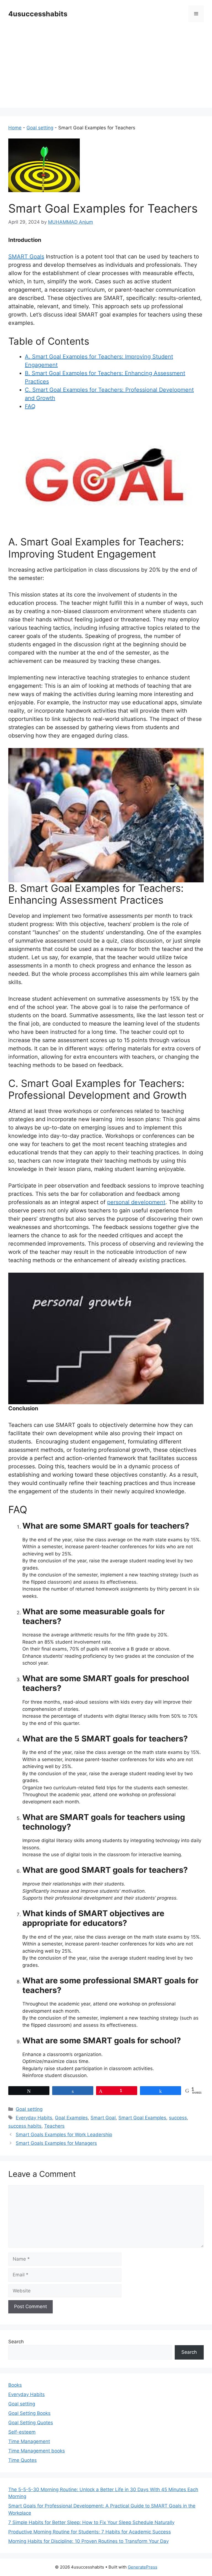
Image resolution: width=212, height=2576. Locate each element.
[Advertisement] (106, 69)
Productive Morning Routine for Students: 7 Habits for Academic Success (90, 2532)
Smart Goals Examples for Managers (56, 2143)
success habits (25, 2126)
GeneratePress (143, 2567)
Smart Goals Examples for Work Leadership (64, 2135)
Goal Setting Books (29, 2413)
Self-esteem (22, 2432)
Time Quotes (22, 2460)
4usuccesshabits (38, 14)
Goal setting (40, 128)
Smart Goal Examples (142, 2118)
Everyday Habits (34, 2118)
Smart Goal (103, 2118)
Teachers (54, 2126)
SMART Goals (26, 257)
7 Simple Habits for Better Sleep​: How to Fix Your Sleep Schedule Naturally (91, 2522)
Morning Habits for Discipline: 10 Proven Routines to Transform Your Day (88, 2541)
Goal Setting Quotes (31, 2423)
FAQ (30, 406)
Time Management (29, 2441)
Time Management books (37, 2451)
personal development (136, 1202)
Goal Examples (71, 2118)
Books (15, 2385)
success (178, 2118)
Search (16, 2342)
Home (15, 128)
